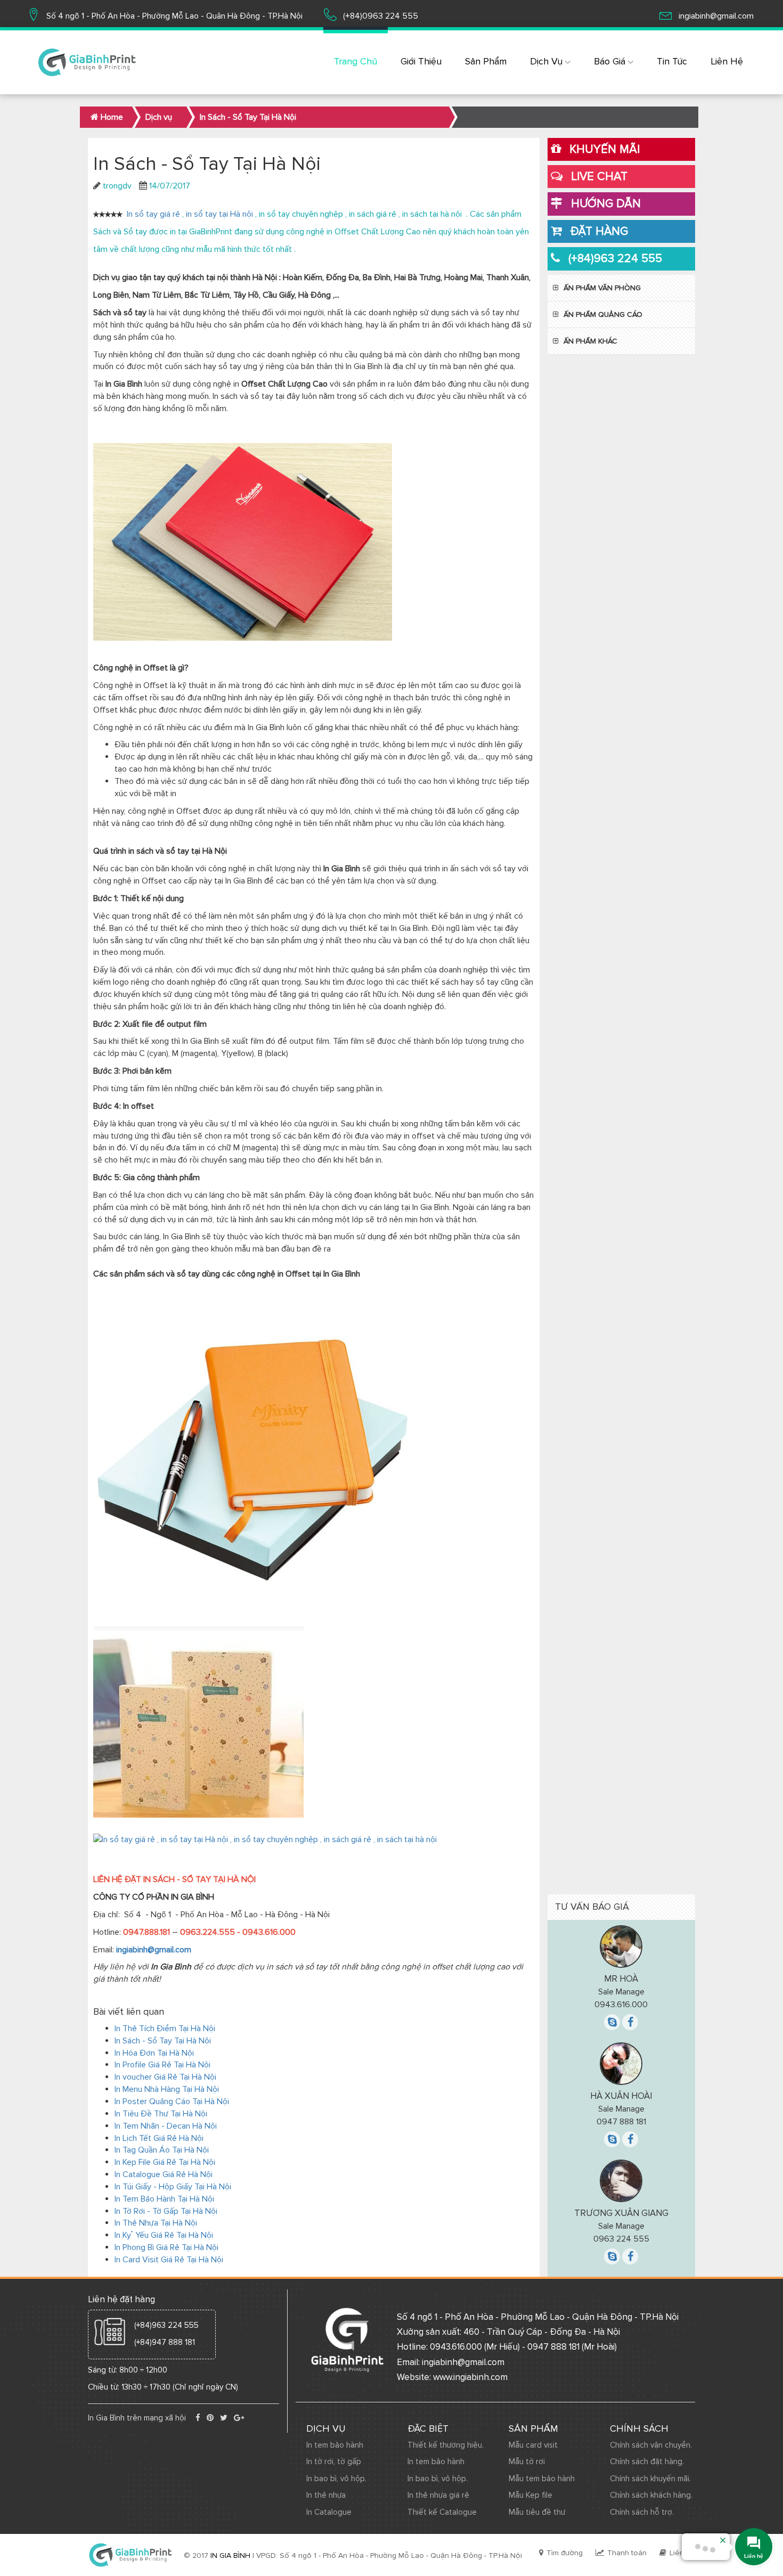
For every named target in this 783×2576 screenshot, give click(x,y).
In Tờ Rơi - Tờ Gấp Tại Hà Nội (166, 2211)
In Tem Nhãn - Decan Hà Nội (166, 2126)
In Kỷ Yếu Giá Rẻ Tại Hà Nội (164, 2235)
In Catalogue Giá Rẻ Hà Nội (164, 2174)
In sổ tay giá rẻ (153, 214)
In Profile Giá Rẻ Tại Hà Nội (162, 2065)
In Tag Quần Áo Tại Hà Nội (162, 2150)
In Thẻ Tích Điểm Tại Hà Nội (165, 2029)
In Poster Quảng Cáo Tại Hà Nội (172, 2101)
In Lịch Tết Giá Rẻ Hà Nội (159, 2138)
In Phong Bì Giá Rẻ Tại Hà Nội (166, 2247)
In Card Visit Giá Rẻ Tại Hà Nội (169, 2260)
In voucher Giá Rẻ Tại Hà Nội (165, 2077)
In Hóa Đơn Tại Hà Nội (154, 2053)
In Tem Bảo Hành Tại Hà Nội (164, 2199)
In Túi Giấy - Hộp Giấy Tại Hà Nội (173, 2187)
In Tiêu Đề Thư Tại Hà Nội (161, 2114)
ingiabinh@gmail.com (154, 1950)
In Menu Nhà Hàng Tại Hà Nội (167, 2089)
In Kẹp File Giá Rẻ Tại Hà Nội (165, 2162)
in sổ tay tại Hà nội (218, 214)
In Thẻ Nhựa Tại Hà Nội (156, 2223)
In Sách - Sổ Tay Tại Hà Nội (163, 2041)
